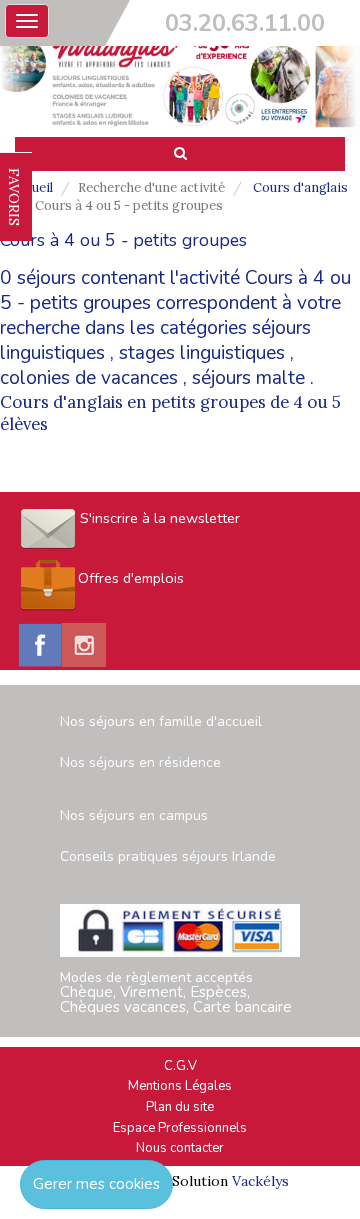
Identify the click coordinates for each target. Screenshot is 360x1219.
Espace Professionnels (180, 1128)
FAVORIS (14, 197)
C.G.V (180, 1066)
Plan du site (180, 1107)
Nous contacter (180, 1148)
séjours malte (248, 378)
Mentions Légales (180, 1086)
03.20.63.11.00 (245, 23)
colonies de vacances (89, 378)
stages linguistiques (202, 353)
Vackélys (260, 1181)
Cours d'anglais (300, 187)
